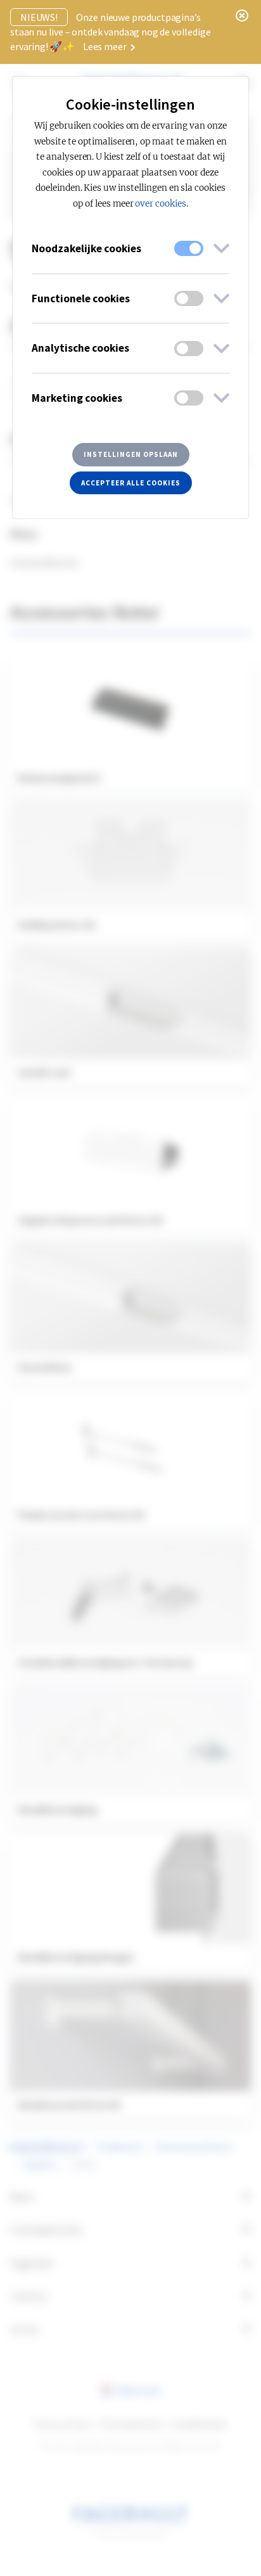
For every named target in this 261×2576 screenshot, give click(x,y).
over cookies (161, 204)
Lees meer (105, 46)
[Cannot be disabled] (189, 248)
